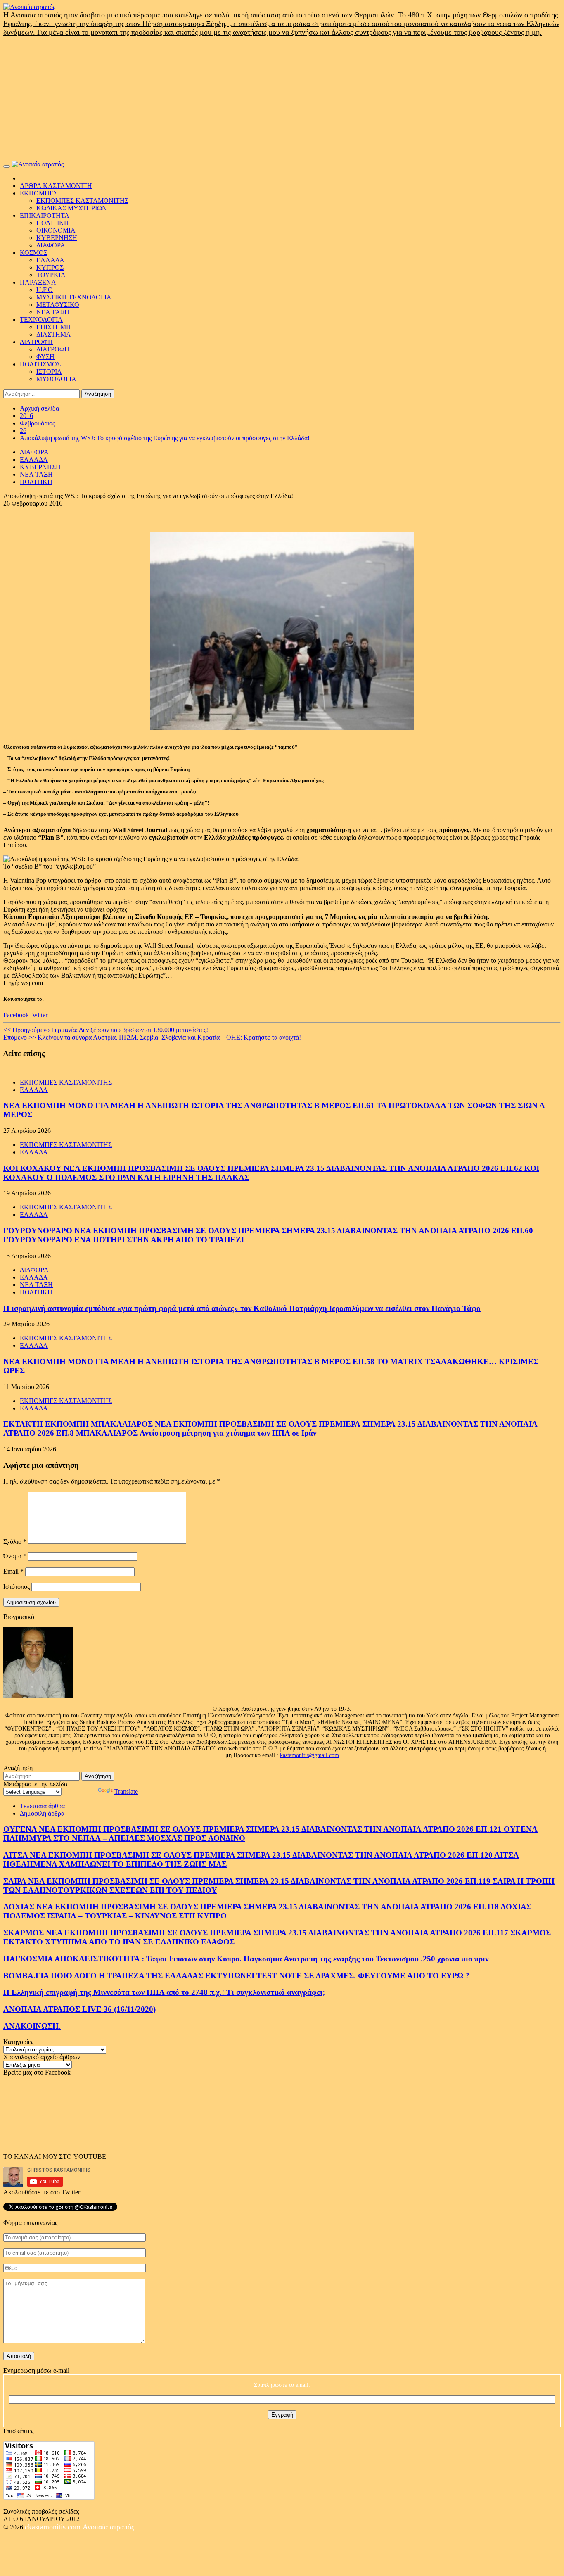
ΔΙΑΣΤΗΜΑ (54, 334)
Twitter (38, 1015)
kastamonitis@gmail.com (309, 1755)
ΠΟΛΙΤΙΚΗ (53, 223)
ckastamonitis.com (54, 2527)
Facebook (16, 1015)
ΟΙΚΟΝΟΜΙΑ (56, 230)
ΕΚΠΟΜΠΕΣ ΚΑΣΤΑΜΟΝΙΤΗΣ (82, 201)
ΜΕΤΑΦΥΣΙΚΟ (58, 305)
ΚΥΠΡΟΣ (50, 267)
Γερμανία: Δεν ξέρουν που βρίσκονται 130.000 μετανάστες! (106, 1030)
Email (13, 1571)
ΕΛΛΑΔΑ (50, 260)
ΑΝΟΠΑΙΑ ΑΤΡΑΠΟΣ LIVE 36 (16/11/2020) (79, 2009)
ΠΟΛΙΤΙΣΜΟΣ (40, 364)
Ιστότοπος (17, 1587)
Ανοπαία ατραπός (108, 2527)
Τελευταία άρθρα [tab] (42, 1806)
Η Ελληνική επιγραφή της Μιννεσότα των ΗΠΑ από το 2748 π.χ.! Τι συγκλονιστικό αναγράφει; (164, 1992)
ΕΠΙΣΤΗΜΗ (54, 327)
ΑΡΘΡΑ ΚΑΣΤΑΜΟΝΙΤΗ (56, 186)
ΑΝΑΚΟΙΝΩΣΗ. (32, 2026)
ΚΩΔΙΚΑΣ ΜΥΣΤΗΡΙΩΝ (72, 208)
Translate (126, 1791)
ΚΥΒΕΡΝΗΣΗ (57, 238)
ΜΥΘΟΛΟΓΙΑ (56, 379)
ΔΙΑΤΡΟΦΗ (36, 342)
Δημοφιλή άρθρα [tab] (42, 1813)
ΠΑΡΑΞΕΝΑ (38, 282)
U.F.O (45, 290)
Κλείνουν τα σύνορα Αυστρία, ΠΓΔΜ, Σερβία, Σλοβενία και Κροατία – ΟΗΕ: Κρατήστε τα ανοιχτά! (152, 1037)
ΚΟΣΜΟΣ (34, 253)
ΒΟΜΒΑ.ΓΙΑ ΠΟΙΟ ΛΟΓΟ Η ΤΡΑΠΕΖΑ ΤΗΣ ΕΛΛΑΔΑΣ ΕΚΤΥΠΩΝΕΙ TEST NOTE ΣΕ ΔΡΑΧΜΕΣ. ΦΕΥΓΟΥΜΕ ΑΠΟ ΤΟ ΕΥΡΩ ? (236, 1976)
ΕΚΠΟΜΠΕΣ (39, 193)
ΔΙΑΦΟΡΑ (51, 245)
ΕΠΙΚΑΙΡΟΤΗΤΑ (45, 215)
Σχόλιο (15, 1542)
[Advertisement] (282, 99)
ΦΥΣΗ (45, 357)
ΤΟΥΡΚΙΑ (51, 275)
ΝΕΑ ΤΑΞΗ (53, 312)
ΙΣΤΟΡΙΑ (49, 372)
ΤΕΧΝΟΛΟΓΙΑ (41, 319)
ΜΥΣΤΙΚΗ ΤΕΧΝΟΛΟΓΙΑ (74, 297)
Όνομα (15, 1556)
